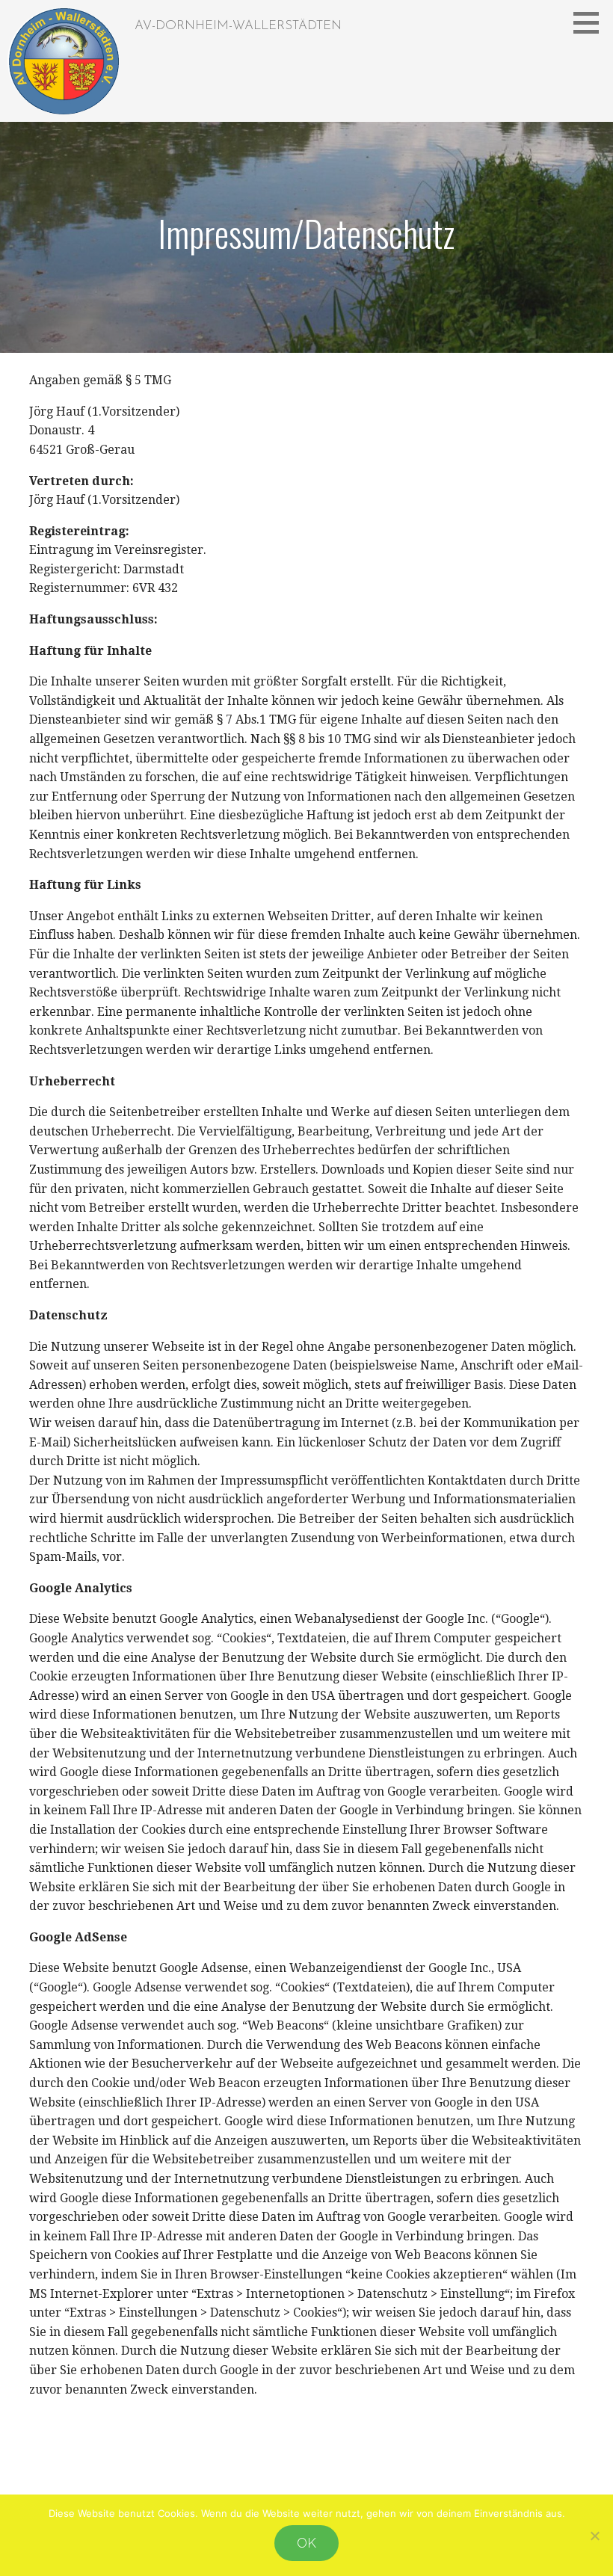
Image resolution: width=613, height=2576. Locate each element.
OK (306, 2543)
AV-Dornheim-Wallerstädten (238, 26)
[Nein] (594, 2536)
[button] (591, 22)
